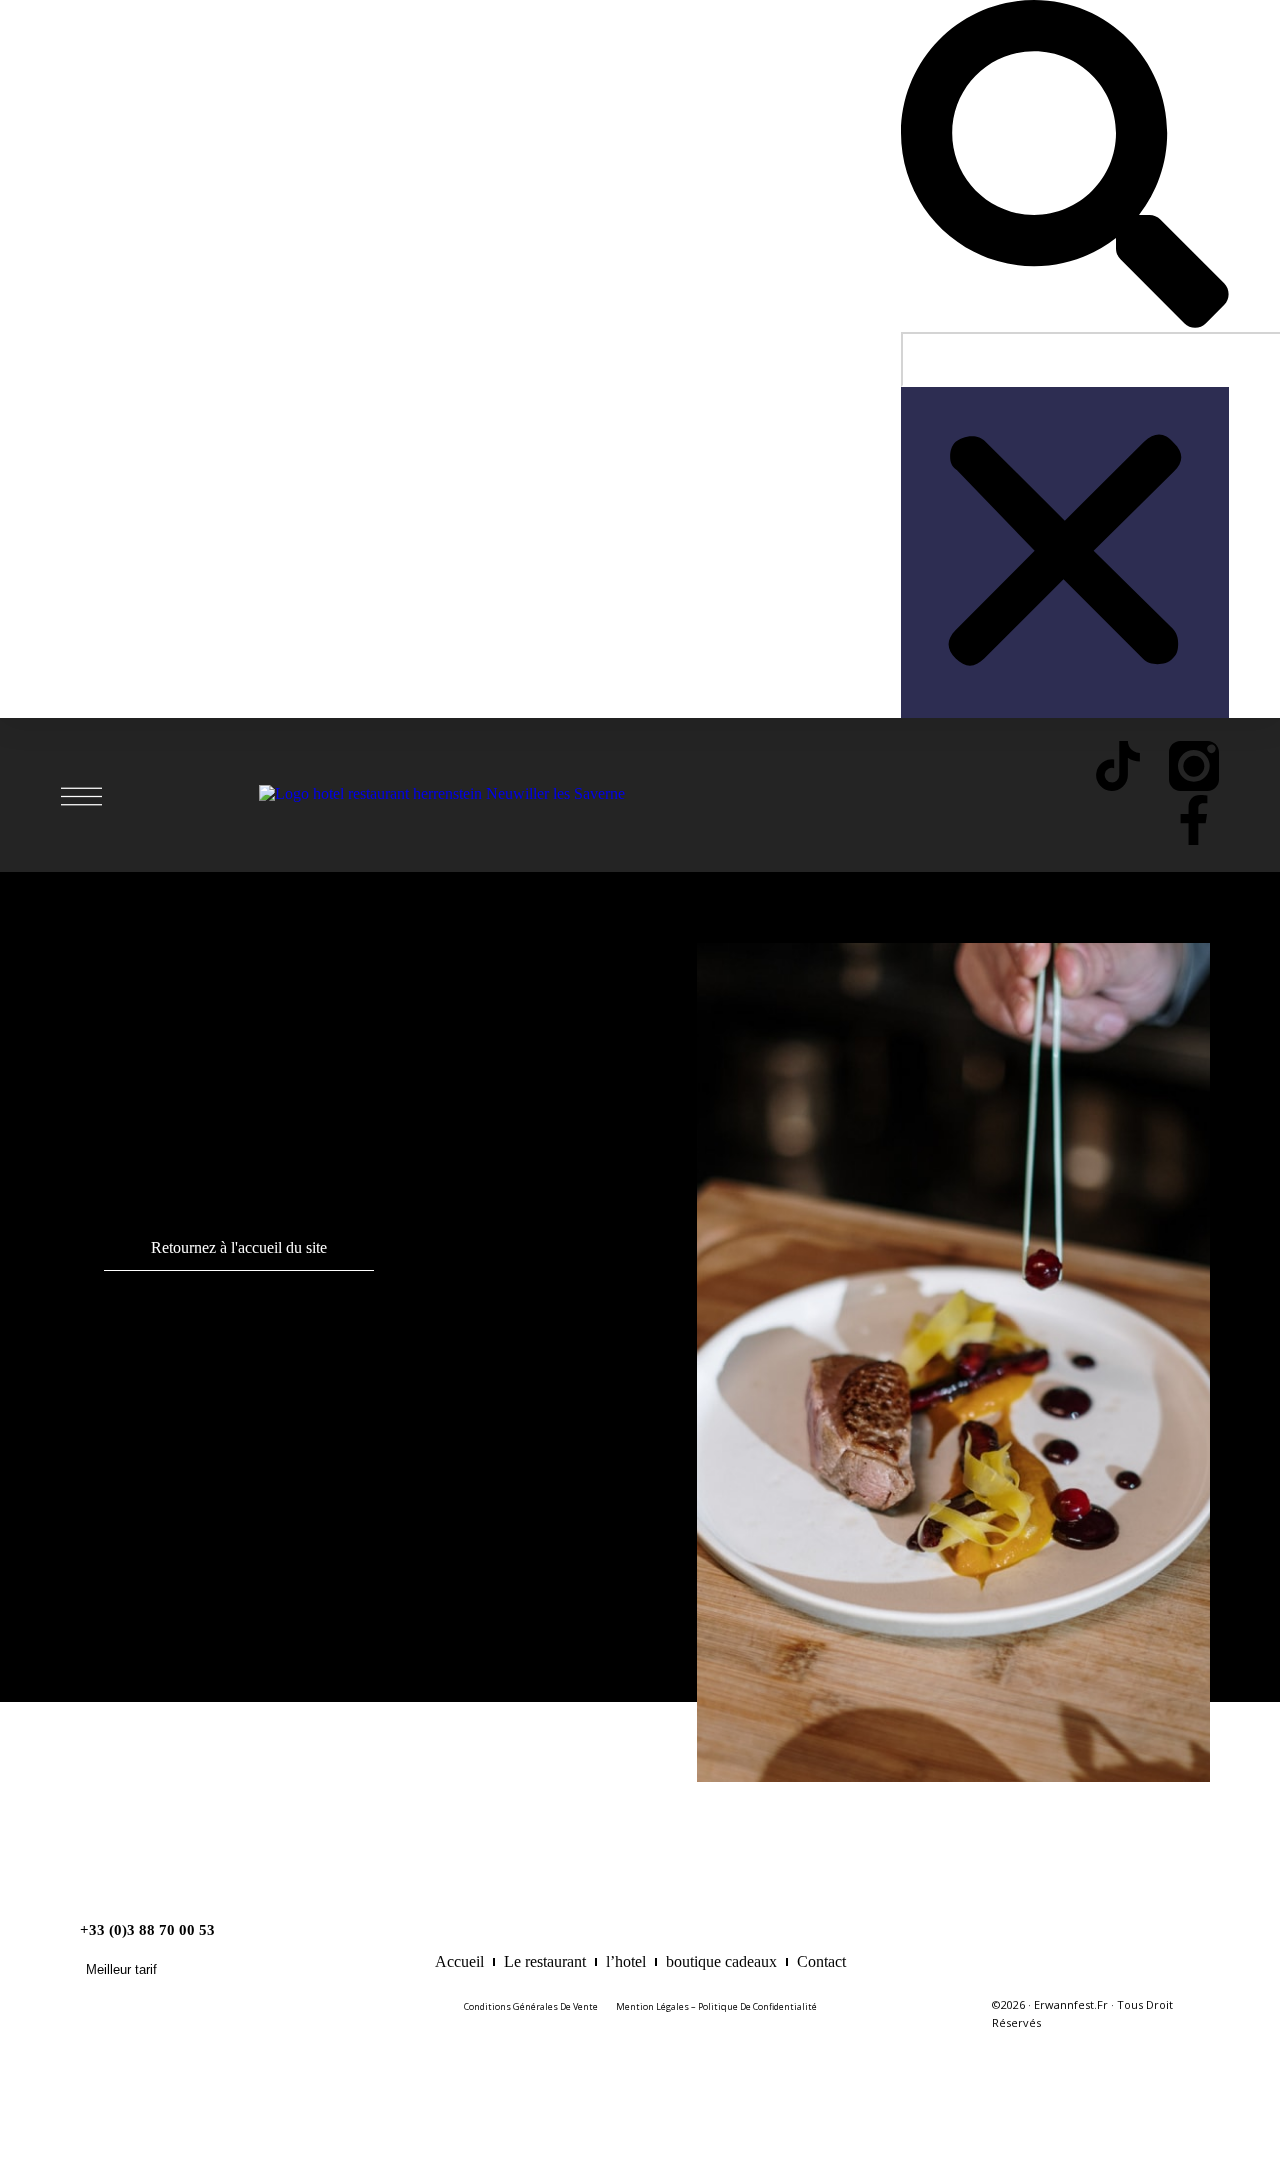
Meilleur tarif (121, 1969)
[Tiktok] (1118, 766)
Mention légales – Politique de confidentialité (716, 2006)
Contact (821, 1961)
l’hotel (626, 1961)
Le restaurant (545, 1961)
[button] (1065, 166)
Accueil (459, 1961)
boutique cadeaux (721, 1961)
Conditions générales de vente (531, 2006)
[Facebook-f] (1194, 820)
